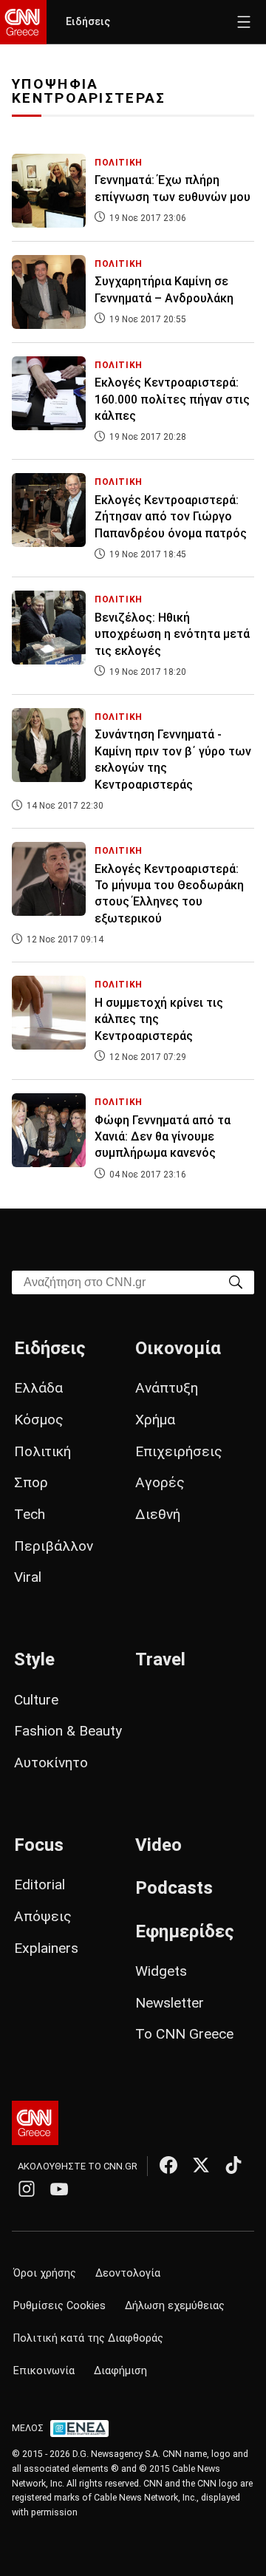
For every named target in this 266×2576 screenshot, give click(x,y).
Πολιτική (42, 1451)
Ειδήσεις (88, 22)
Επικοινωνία (44, 2371)
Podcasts (174, 1888)
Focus (39, 1845)
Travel (160, 1659)
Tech (30, 1514)
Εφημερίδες (185, 1931)
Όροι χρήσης (45, 2273)
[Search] (236, 1281)
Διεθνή (158, 1514)
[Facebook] (168, 2165)
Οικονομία (178, 1348)
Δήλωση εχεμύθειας (175, 2306)
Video (158, 1845)
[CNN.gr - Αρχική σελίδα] (35, 2123)
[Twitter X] (201, 2165)
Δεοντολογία (128, 2273)
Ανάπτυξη (167, 1388)
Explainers (46, 1948)
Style (34, 1659)
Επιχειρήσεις (179, 1451)
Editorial (40, 1885)
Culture (36, 1700)
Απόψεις (43, 1916)
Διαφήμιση (120, 2371)
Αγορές (160, 1482)
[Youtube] (59, 2189)
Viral (28, 1577)
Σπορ (31, 1482)
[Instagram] (27, 2189)
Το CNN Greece (184, 2034)
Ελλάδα (38, 1388)
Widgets (161, 1971)
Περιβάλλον (54, 1546)
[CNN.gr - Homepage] (23, 22)
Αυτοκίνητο (51, 1763)
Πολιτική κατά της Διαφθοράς (88, 2338)
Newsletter (170, 2003)
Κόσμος (39, 1420)
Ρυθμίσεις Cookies (59, 2306)
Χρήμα (155, 1420)
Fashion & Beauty (68, 1731)
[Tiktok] (233, 2165)
